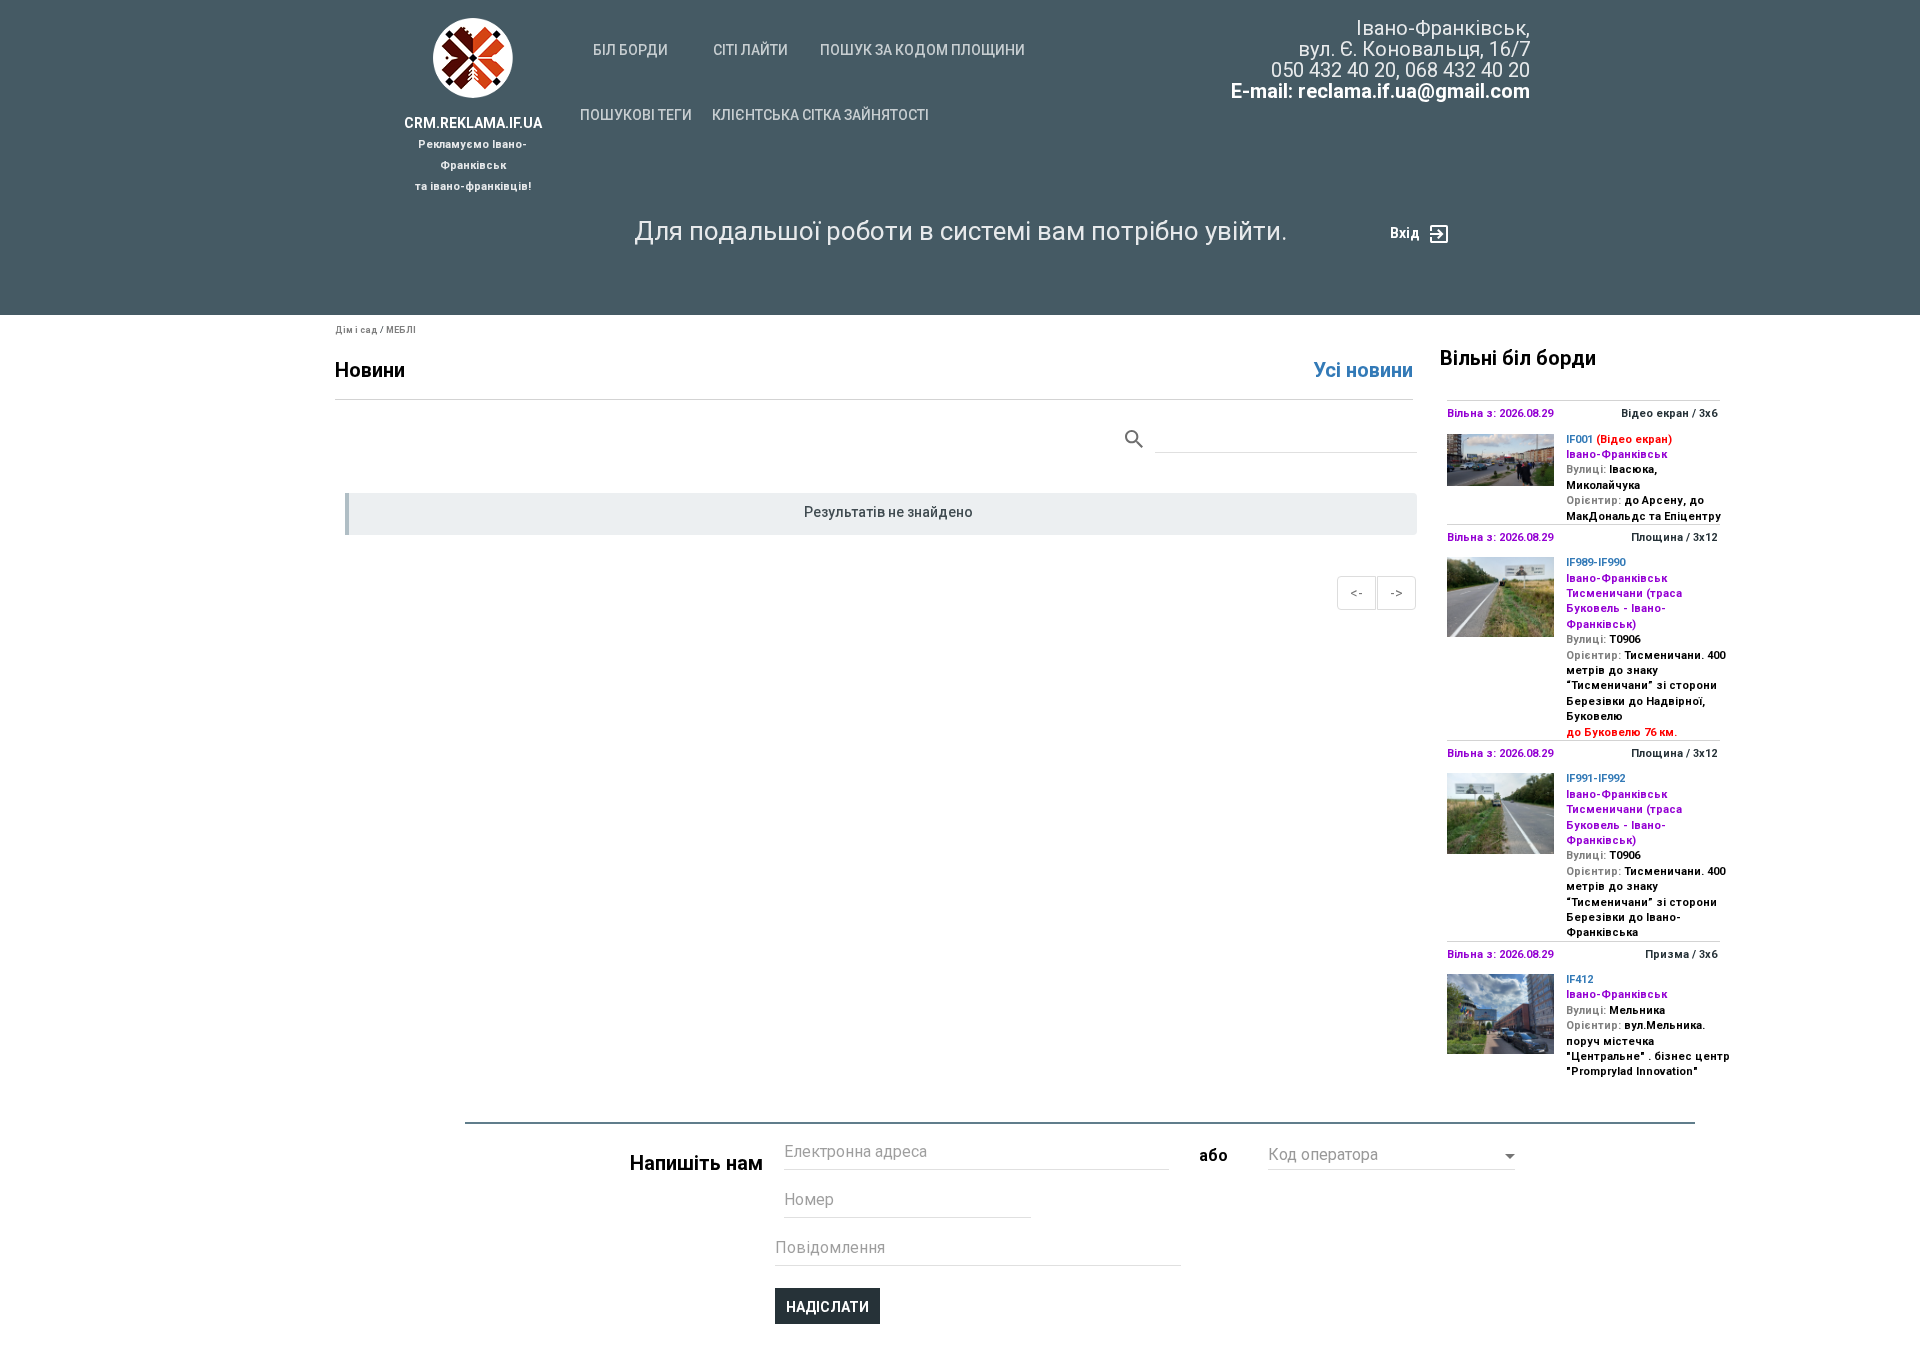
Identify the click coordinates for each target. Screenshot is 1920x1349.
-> (1396, 593)
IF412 (1579, 979)
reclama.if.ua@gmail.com (1414, 91)
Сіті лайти (750, 50)
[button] (1391, 1157)
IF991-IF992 (1595, 778)
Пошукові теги (636, 115)
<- (1356, 593)
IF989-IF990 (1595, 562)
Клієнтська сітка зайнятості (820, 115)
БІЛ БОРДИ (630, 50)
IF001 (1579, 439)
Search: (1271, 440)
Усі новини (1363, 370)
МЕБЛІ (401, 330)
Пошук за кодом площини (922, 50)
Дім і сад (356, 330)
